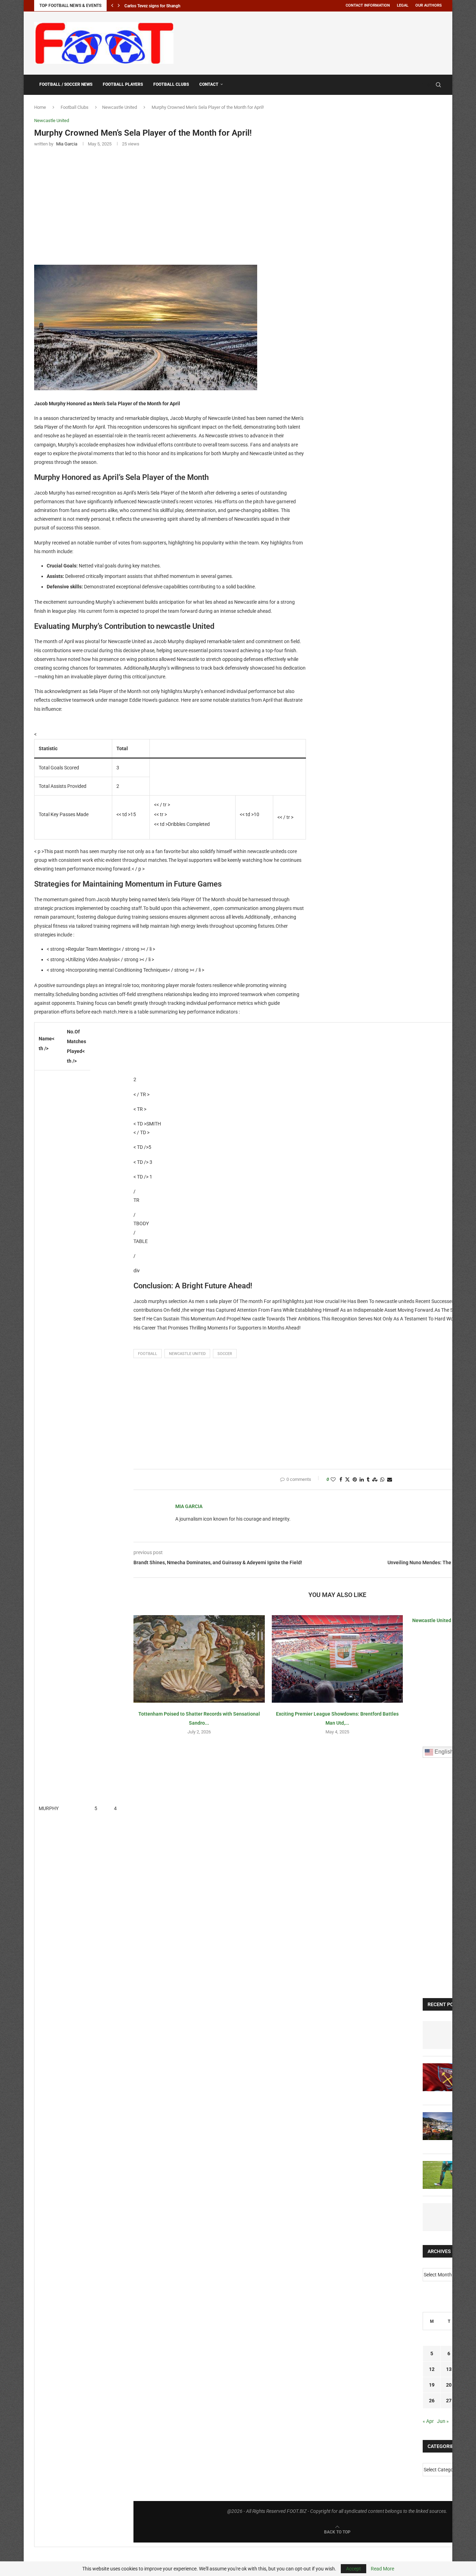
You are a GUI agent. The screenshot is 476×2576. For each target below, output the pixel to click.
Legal (403, 5)
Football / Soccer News (66, 84)
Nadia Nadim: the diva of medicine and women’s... (170, 6)
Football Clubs (171, 84)
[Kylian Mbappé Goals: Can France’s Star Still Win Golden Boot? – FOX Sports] (444, 2217)
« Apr (428, 2421)
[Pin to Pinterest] (355, 1479)
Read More (382, 2569)
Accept (354, 2569)
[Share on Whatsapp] (382, 1479)
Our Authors (429, 5)
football (148, 1354)
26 (432, 2401)
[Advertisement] (315, 42)
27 (449, 2401)
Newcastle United (120, 107)
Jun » (443, 2421)
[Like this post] (333, 1479)
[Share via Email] (390, 1479)
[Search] (438, 85)
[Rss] (428, 85)
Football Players (123, 84)
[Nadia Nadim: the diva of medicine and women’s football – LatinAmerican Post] (444, 2175)
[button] (112, 6)
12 (432, 2369)
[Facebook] (422, 85)
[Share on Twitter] (347, 1479)
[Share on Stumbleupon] (375, 1479)
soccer (225, 1354)
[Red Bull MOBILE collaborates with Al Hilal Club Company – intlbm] (444, 2035)
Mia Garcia (189, 1506)
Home (40, 107)
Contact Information (368, 5)
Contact (209, 84)
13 (449, 2369)
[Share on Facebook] (341, 1479)
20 (449, 2385)
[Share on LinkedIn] (362, 1479)
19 (432, 2385)
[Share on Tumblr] (368, 1479)
